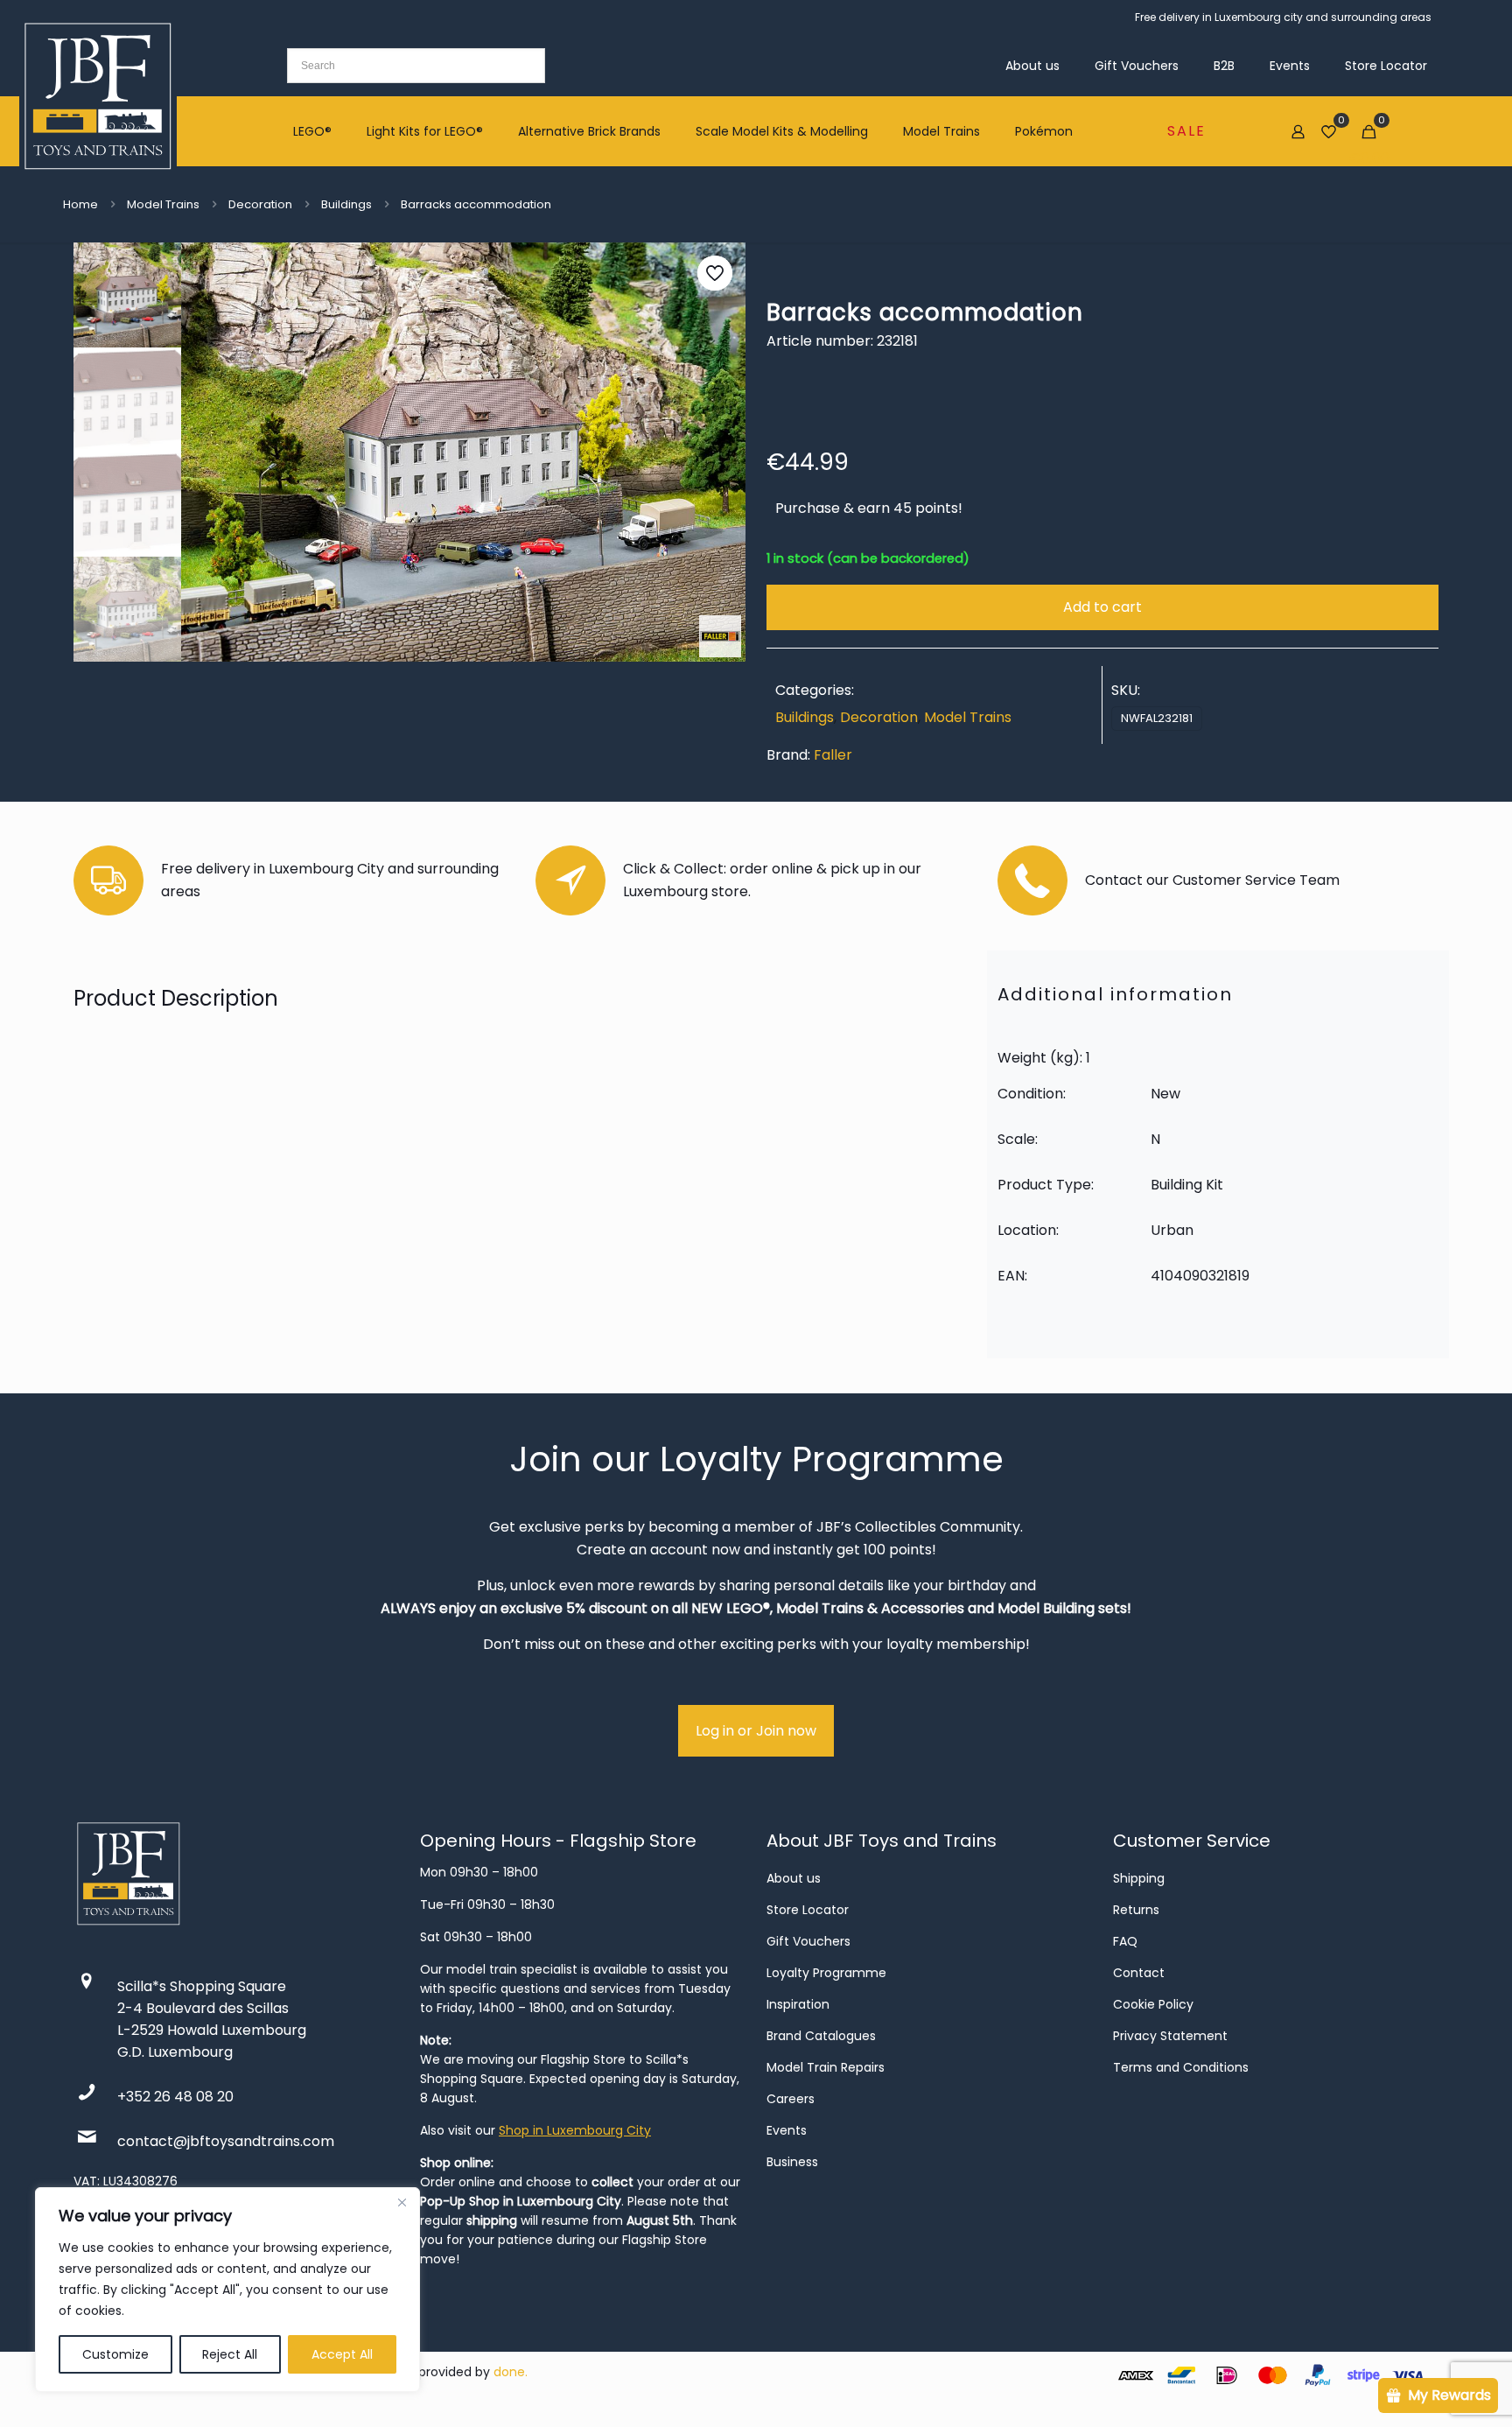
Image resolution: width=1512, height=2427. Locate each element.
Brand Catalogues (821, 2036)
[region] (227, 2290)
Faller (833, 755)
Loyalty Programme (826, 1973)
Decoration (260, 204)
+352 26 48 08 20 (175, 2097)
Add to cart (1102, 607)
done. (511, 2372)
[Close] (402, 2202)
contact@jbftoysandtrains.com (226, 2141)
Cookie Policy (1153, 2004)
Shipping (1139, 1878)
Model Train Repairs (826, 2067)
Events (787, 2130)
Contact (1139, 1973)
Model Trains (163, 204)
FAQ (1125, 1941)
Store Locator (808, 1910)
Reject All (230, 2354)
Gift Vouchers (808, 1941)
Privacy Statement (1170, 2036)
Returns (1136, 1910)
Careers (791, 2099)
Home (80, 204)
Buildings (346, 204)
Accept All (342, 2354)
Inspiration (798, 2004)
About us (794, 1878)
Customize (115, 2354)
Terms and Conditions (1181, 2067)
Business (792, 2162)
